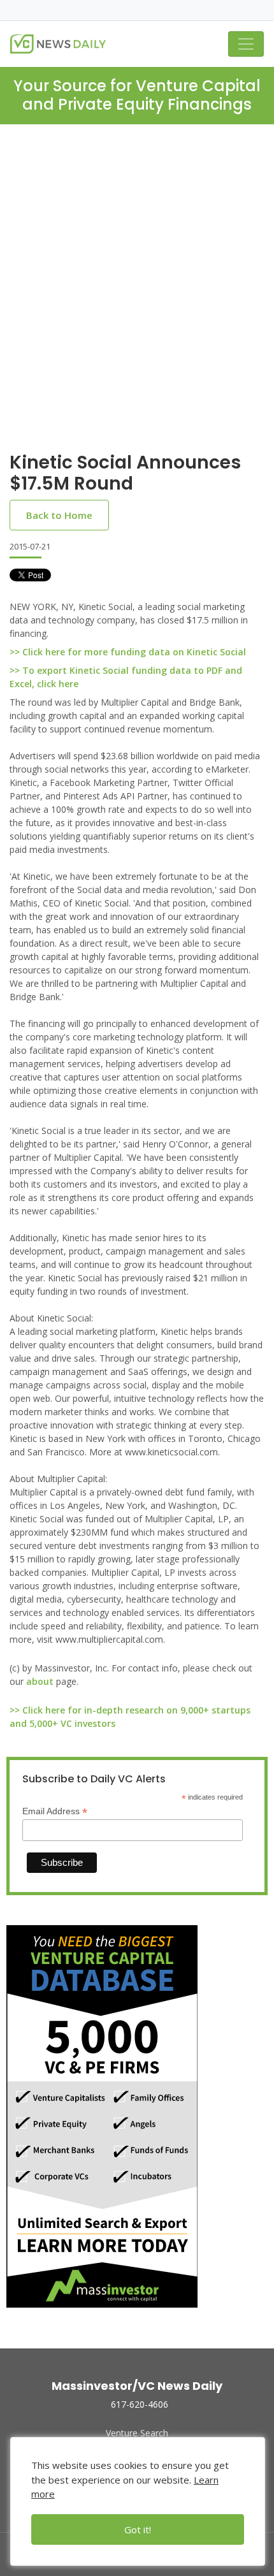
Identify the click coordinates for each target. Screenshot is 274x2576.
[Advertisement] (137, 298)
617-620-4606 (140, 2404)
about (40, 1681)
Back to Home (59, 515)
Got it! (138, 2529)
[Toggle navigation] (246, 44)
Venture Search (137, 2433)
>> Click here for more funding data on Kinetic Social (128, 652)
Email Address (55, 1811)
